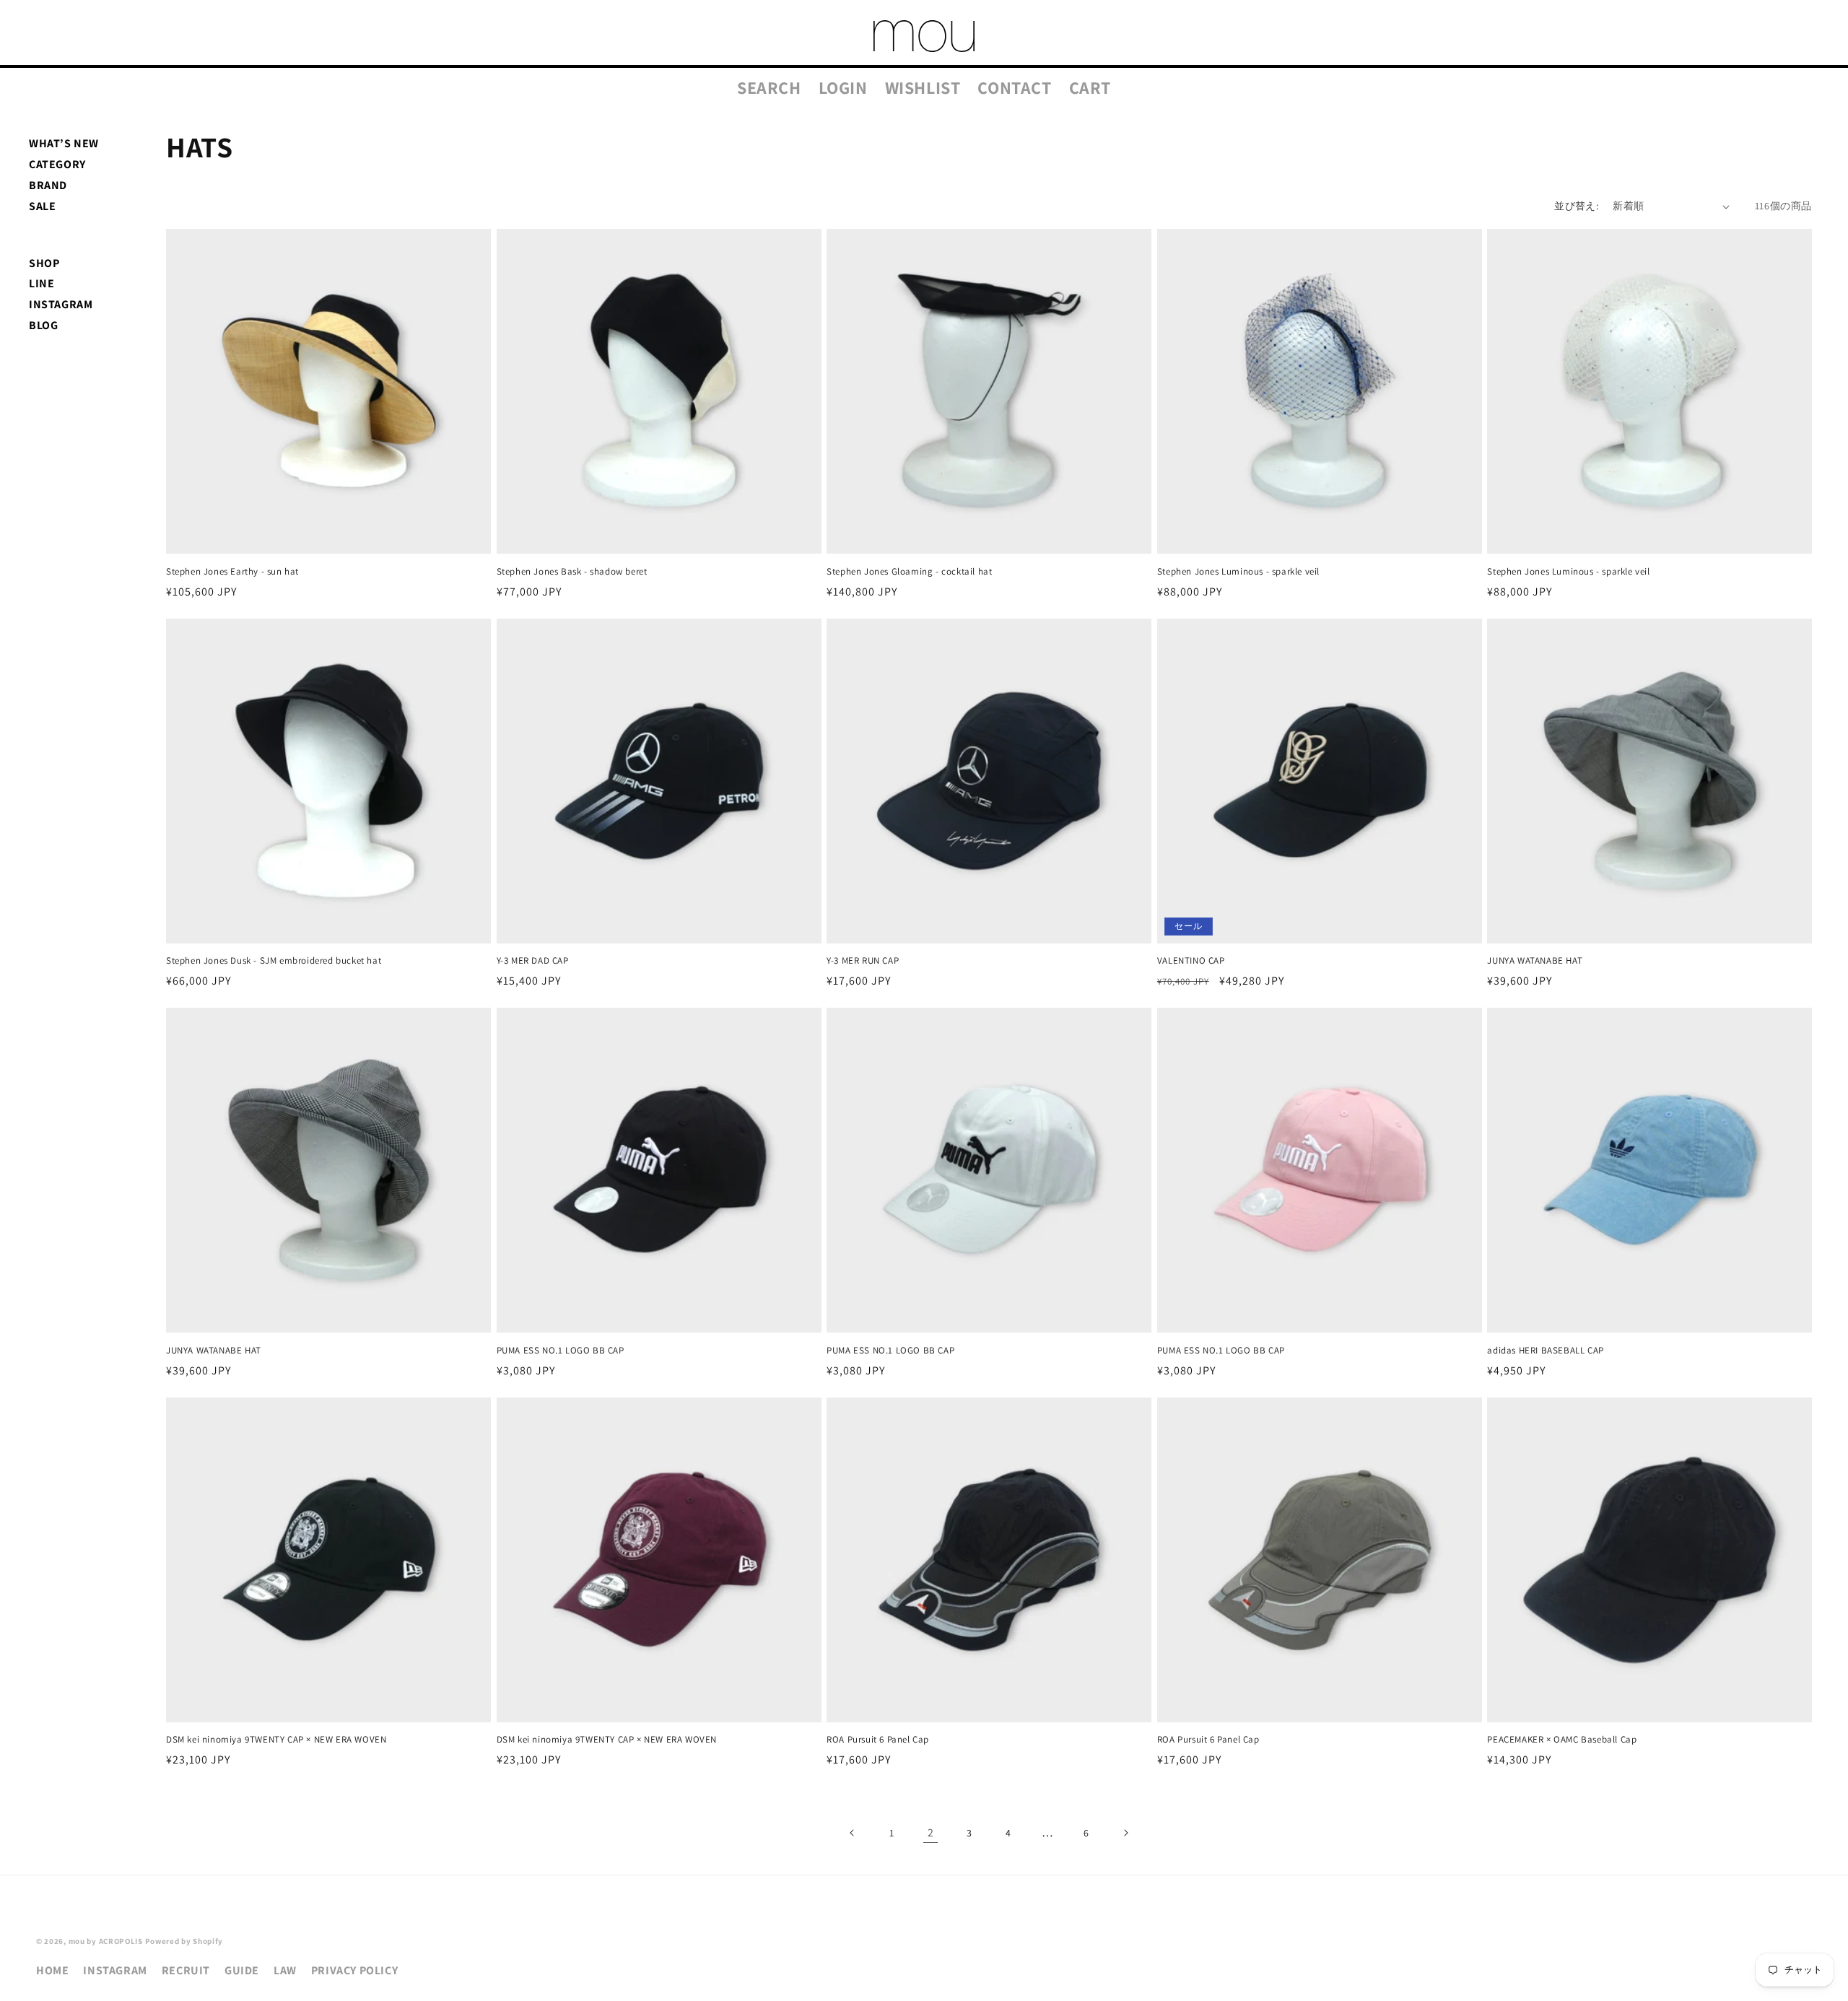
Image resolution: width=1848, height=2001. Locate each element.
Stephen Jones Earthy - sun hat (232, 572)
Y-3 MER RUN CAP (863, 961)
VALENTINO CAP (1191, 961)
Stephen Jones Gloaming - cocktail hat (909, 572)
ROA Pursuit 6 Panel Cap (878, 1740)
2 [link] (931, 1832)
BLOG (43, 325)
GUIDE (242, 1970)
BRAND (48, 185)
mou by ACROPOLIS (106, 1941)
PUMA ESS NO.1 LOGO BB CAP (561, 1351)
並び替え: (1576, 206)
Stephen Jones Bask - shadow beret (572, 572)
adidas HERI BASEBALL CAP (1545, 1351)
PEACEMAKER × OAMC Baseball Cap (1562, 1740)
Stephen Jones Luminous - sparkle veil (1238, 572)
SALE (42, 206)
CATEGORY (57, 164)
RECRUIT (186, 1970)
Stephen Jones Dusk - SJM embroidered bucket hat (274, 961)
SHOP (44, 263)
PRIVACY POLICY (354, 1970)
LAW (285, 1970)
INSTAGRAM (61, 304)
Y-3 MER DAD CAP (533, 961)
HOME (52, 1970)
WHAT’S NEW (64, 143)
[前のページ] (853, 1833)
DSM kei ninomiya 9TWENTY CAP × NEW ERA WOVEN (276, 1740)
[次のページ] (1125, 1833)
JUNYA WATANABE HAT (1535, 961)
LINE (42, 283)
